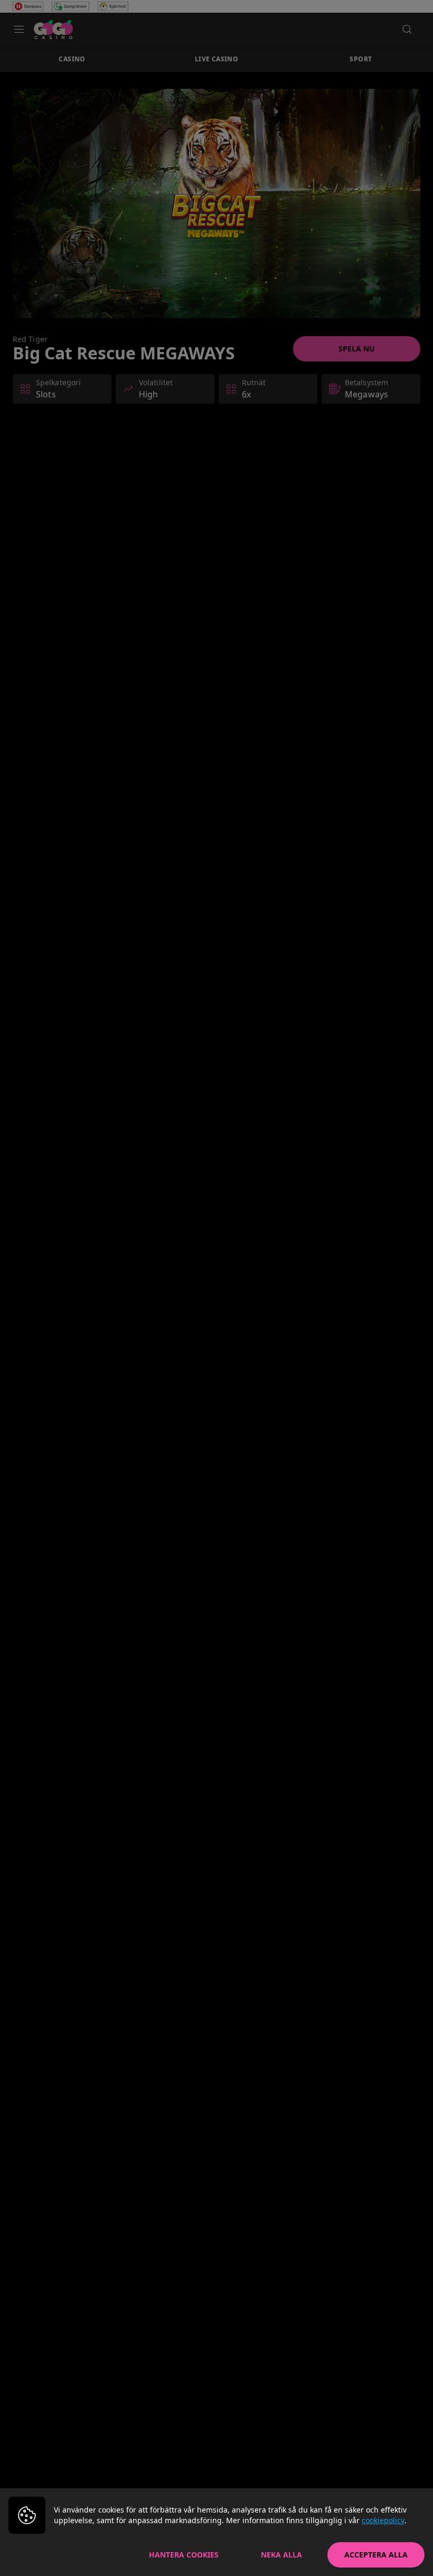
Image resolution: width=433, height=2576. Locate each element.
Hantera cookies (184, 2555)
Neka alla (281, 2555)
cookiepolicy (383, 2520)
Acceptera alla (376, 2555)
